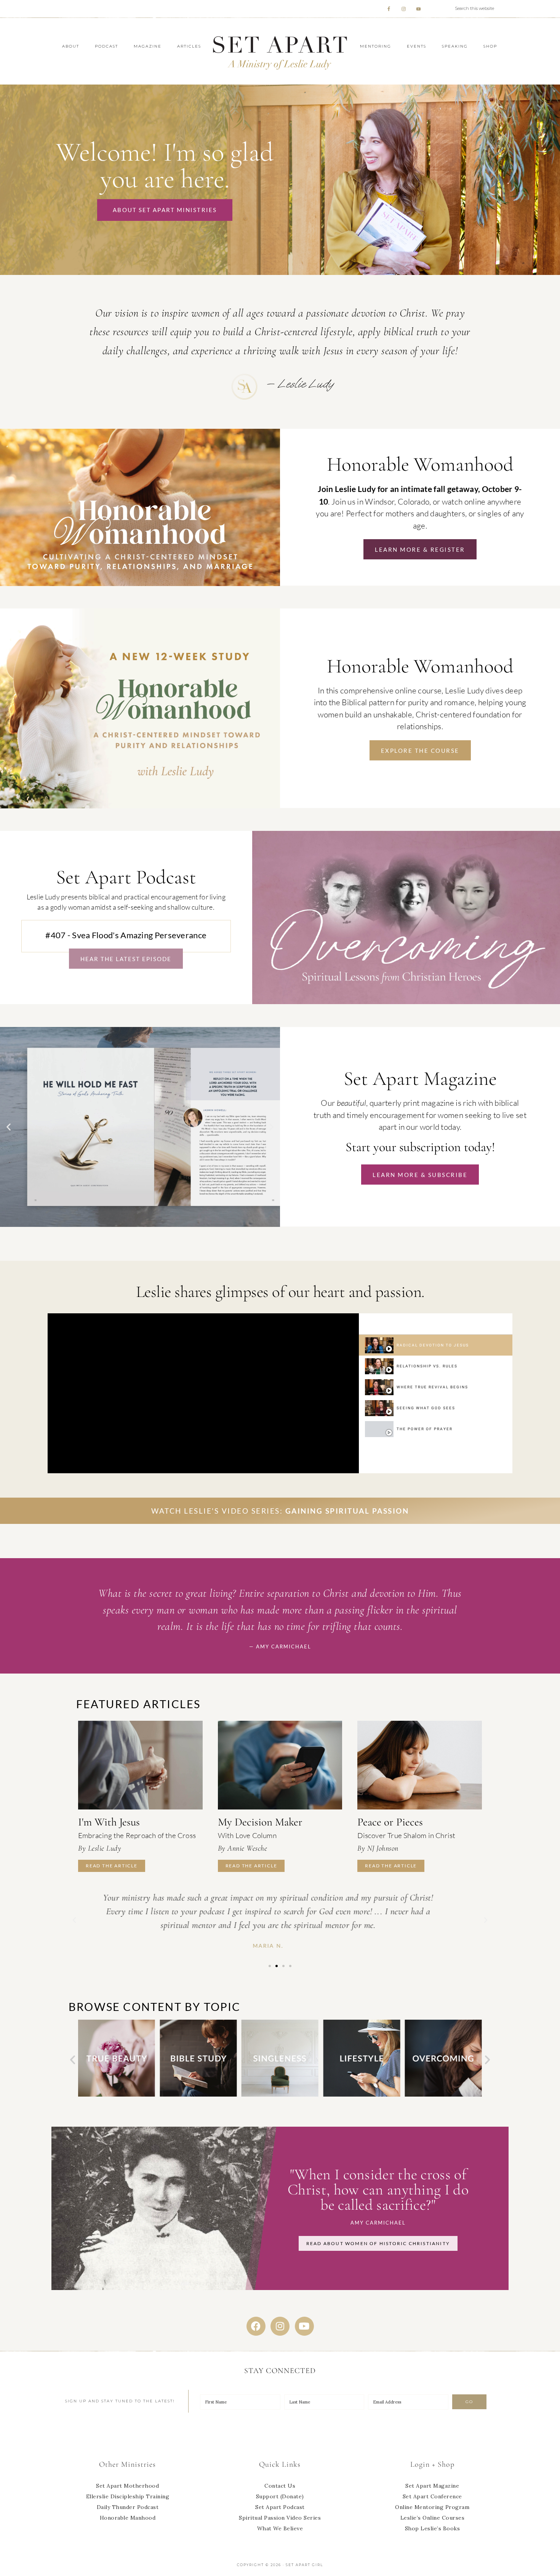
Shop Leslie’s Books (433, 2528)
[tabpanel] (203, 1393)
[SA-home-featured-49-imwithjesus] (140, 1765)
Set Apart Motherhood (127, 2486)
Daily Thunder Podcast (128, 2507)
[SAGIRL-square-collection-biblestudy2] (117, 2095)
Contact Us (280, 2486)
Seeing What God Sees (426, 1408)
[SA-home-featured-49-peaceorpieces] (420, 1765)
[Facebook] (256, 2326)
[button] (9, 1127)
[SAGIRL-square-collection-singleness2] (198, 2095)
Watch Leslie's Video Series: (280, 1511)
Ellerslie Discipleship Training (128, 2496)
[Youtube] (304, 2326)
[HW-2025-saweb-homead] (140, 806)
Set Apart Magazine (432, 2486)
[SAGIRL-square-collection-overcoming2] (362, 2095)
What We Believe (280, 2528)
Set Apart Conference (432, 2496)
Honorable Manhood (128, 2518)
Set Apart (280, 51)
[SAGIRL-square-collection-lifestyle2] (280, 2095)
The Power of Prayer (425, 1429)
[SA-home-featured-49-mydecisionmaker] (280, 1765)
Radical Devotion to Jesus (433, 1345)
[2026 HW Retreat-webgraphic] (140, 584)
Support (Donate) (280, 2496)
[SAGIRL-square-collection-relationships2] (443, 2095)
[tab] (436, 1345)
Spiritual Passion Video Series (280, 2518)
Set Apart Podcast (280, 2507)
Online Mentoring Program (432, 2507)
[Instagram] (280, 2326)
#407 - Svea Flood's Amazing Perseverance (126, 935)
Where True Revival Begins (432, 1387)
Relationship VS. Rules (427, 1366)
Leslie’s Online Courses (433, 2518)
